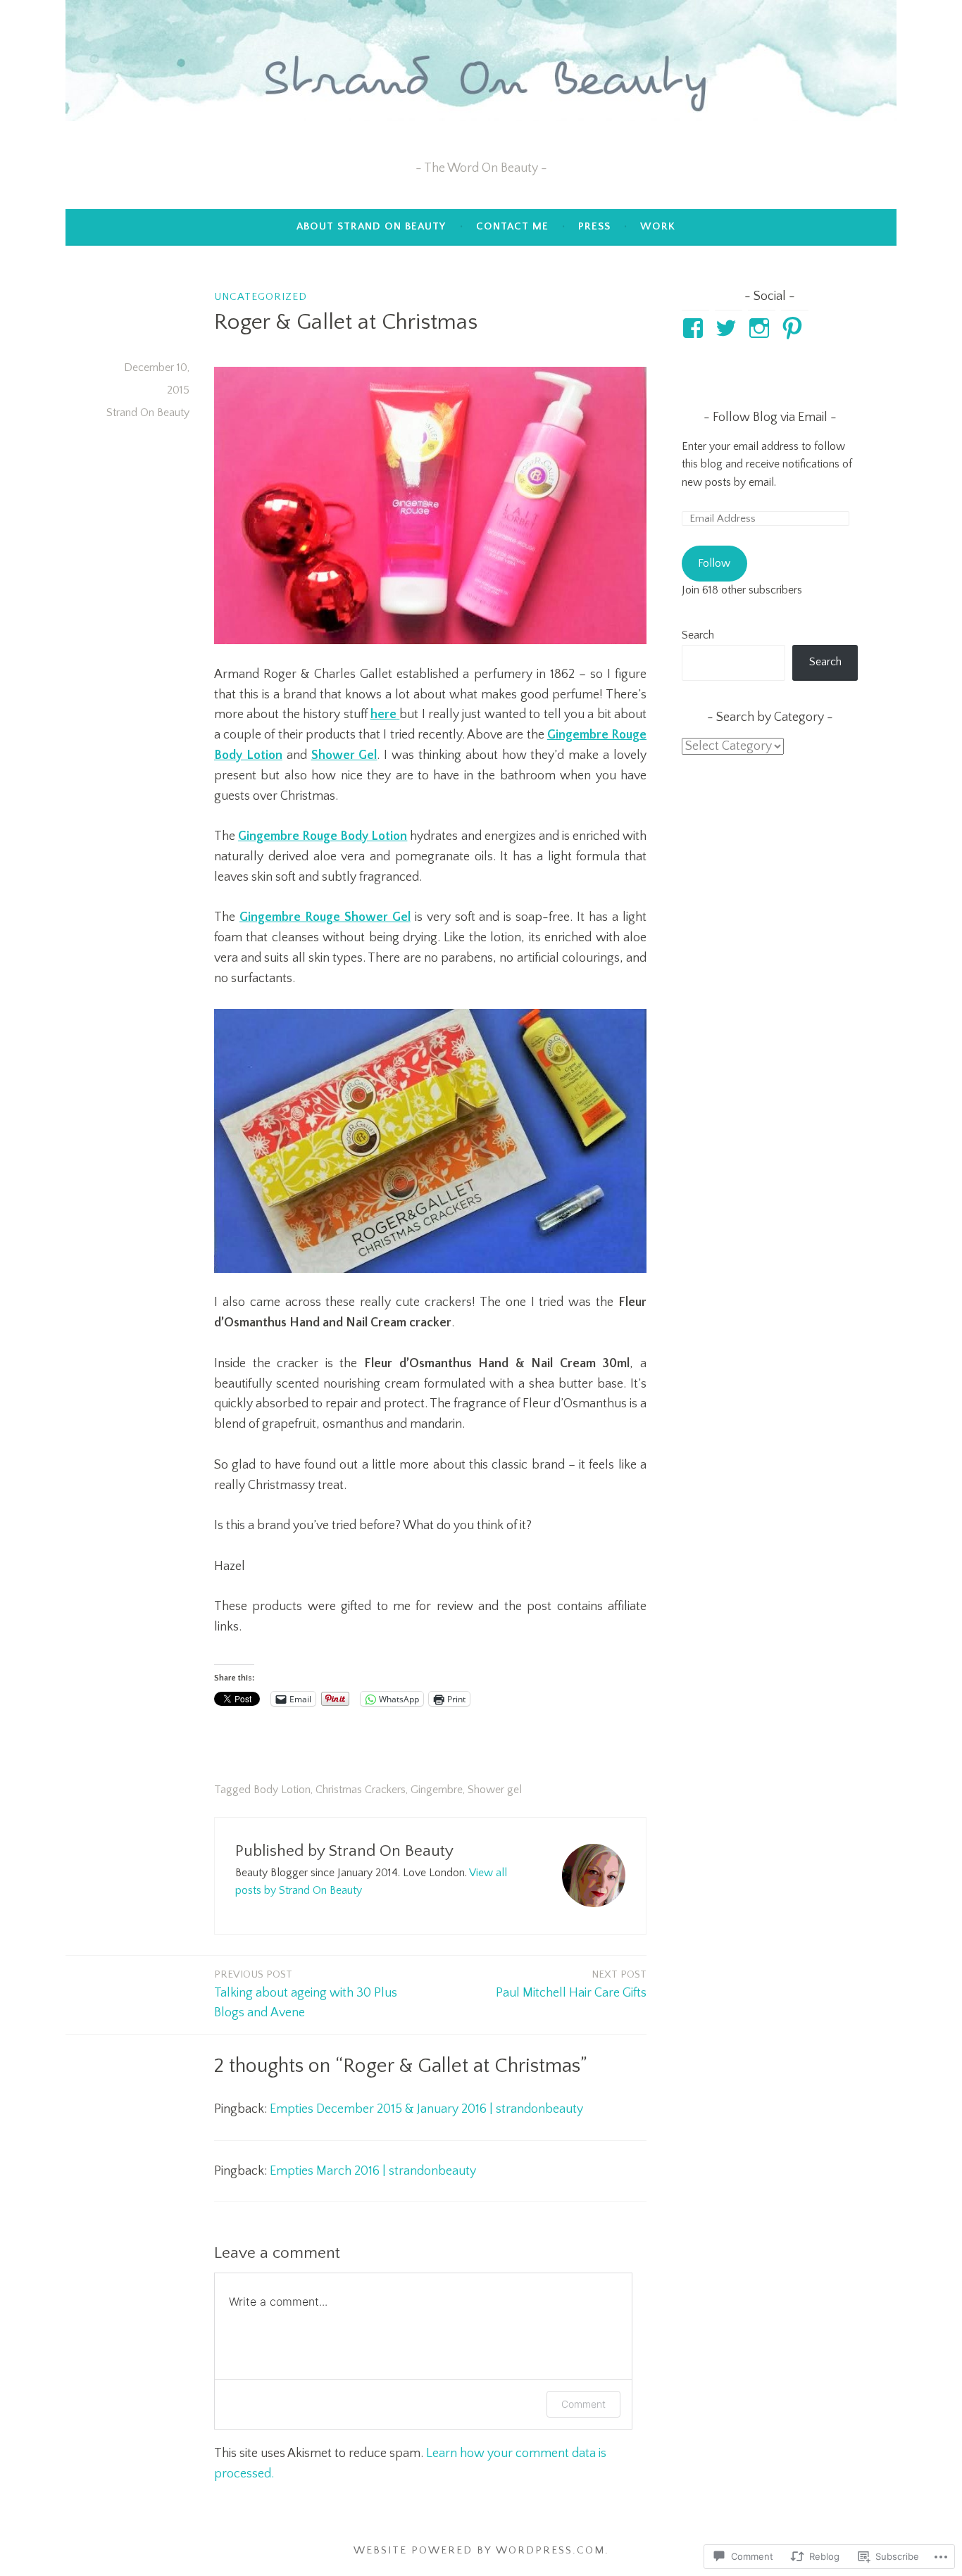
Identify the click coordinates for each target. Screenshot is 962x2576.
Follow (714, 563)
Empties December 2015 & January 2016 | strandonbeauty (426, 2109)
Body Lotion (282, 1790)
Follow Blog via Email (770, 417)
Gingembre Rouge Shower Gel (325, 917)
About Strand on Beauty (371, 226)
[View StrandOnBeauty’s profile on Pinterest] (795, 328)
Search (698, 635)
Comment (583, 2404)
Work (658, 226)
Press (594, 226)
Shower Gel (344, 755)
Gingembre (437, 1790)
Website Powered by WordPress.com (479, 2550)
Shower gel (495, 1790)
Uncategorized (261, 297)
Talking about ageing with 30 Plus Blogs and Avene (306, 1994)
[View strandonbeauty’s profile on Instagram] (762, 328)
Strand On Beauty (148, 413)
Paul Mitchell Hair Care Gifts (571, 1984)
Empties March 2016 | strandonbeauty (373, 2171)
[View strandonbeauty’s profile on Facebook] (695, 328)
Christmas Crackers (361, 1790)
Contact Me (512, 226)
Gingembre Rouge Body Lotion (323, 836)
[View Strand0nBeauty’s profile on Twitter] (729, 328)
